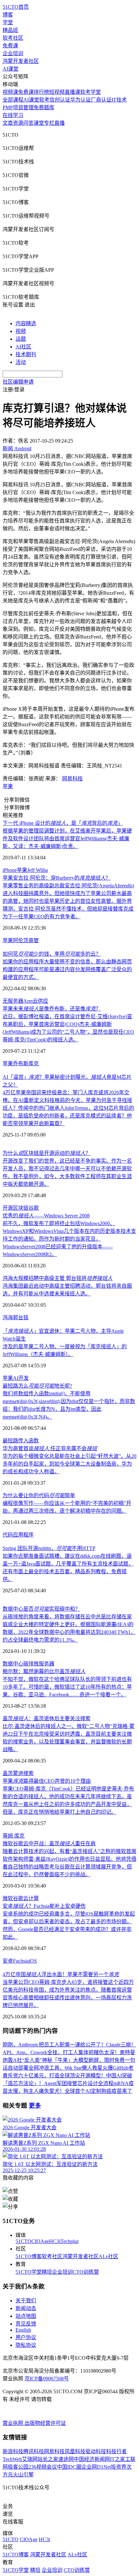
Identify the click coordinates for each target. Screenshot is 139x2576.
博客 (8, 15)
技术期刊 (26, 354)
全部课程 (13, 100)
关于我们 (26, 2301)
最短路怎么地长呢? (37, 1386)
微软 (8, 1898)
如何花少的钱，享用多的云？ (52, 954)
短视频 (57, 92)
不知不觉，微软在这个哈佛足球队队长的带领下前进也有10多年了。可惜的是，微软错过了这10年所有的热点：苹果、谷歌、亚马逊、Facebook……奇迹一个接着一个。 (67, 1687)
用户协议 (26, 2337)
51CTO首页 (16, 7)
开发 (24, 1378)
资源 (18, 123)
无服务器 (13, 1001)
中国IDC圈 (69, 2467)
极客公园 (18, 2467)
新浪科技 (13, 2451)
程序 (28, 1535)
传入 (23, 1441)
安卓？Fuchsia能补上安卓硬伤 (44, 1906)
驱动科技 (96, 2451)
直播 (59, 123)
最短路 (10, 1441)
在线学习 (13, 115)
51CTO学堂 (29, 2272)
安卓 (8, 1961)
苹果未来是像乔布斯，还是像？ (52, 1009)
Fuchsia (21, 1961)
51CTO (23, 2241)
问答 (28, 123)
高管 (34, 940)
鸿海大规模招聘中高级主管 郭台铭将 (58, 1278)
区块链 (21, 1208)
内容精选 (26, 323)
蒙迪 (18, 1773)
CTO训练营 (86, 2272)
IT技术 (119, 100)
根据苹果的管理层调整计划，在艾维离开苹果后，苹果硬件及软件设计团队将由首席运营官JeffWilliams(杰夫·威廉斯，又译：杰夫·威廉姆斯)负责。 (67, 839)
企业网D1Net (96, 2467)
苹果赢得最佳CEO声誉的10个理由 (47, 1781)
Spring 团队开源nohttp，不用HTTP (49, 1548)
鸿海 (8, 1317)
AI (16, 1378)
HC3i (55, 2241)
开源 (8, 1208)
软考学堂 (91, 92)
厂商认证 (101, 100)
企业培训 (13, 53)
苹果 (8, 786)
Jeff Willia (37, 870)
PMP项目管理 (18, 107)
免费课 (10, 46)
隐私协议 (26, 2345)
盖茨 (8, 1773)
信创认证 (60, 100)
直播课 (72, 92)
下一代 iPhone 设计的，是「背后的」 (63, 823)
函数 (34, 1441)
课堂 (39, 123)
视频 (21, 331)
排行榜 (41, 92)
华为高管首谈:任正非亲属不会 (50, 1448)
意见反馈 (26, 2324)
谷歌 (34, 1208)
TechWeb (12, 2459)
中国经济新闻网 (92, 2459)
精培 (47, 2272)
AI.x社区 (108, 2256)
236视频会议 (43, 2467)
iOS (33, 1961)
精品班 (10, 30)
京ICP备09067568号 (47, 2379)
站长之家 (48, 2459)
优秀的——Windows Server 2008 (46, 1216)
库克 (34, 1064)
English (23, 2330)
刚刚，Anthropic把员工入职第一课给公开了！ (54, 2045)
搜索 (28, 1773)
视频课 (10, 92)
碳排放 (31, 1664)
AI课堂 (11, 69)
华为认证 (80, 100)
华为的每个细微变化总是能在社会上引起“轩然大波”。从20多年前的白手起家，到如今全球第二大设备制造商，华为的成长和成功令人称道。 (69, 1464)
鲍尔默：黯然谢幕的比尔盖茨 (44, 1671)
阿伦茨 (21, 940)
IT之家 (118, 2459)
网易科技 (72, 779)
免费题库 (44, 107)
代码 (8, 1535)
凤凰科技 (75, 2451)
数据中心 (13, 1664)
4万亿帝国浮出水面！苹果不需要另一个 (61, 1974)
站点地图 (26, 2316)
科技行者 (116, 2451)
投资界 (119, 2467)
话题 (21, 339)
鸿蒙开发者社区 (21, 61)
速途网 (66, 2459)
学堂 (8, 22)
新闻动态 (26, 2308)
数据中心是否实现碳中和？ (41, 1609)
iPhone (10, 870)
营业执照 (14, 2423)
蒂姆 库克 (14, 1836)
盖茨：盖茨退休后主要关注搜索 (47, 1718)
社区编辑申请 (18, 382)
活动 (21, 362)
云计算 (31, 1898)
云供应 (40, 1001)
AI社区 (23, 347)
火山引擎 (23, 2475)
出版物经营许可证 (45, 2423)
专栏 (49, 123)
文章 (8, 123)
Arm (28, 1001)
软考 (44, 100)
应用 (18, 1535)
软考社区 (13, 38)
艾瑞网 (30, 2459)
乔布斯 (21, 1064)
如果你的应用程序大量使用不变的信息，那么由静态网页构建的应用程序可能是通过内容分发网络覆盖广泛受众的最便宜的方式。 (67, 969)
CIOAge (40, 2241)
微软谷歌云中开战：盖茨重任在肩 (49, 1844)
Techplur (69, 2241)
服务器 (47, 1664)
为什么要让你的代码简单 (39, 1495)
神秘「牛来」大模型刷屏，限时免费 (83, 2060)
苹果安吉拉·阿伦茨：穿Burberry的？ (57, 878)
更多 (35, 2106)
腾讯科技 (34, 2451)
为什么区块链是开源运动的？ (47, 1153)
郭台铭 (21, 1317)
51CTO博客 (29, 2256)
